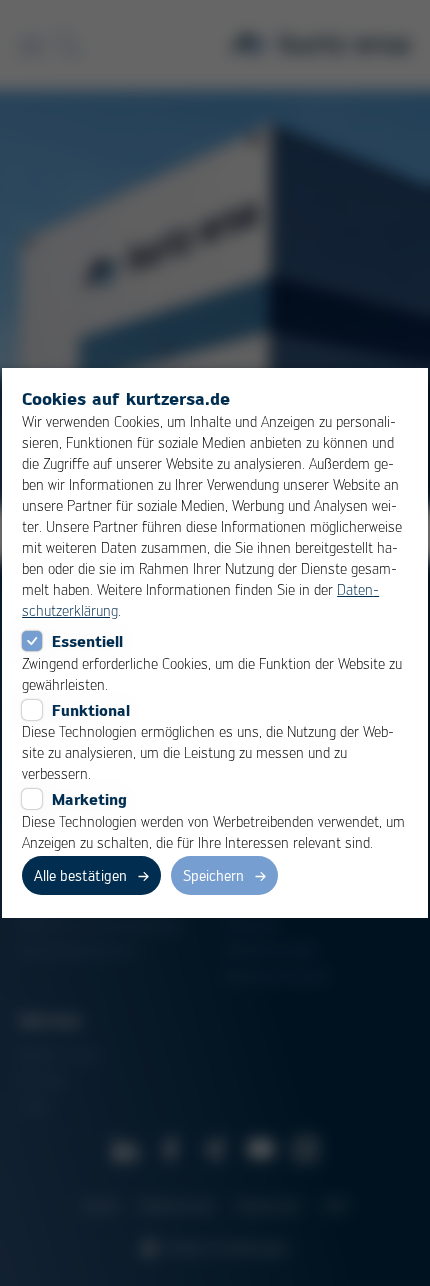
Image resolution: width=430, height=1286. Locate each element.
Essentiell (87, 641)
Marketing (89, 799)
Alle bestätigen (80, 875)
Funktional (91, 710)
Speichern (213, 875)
